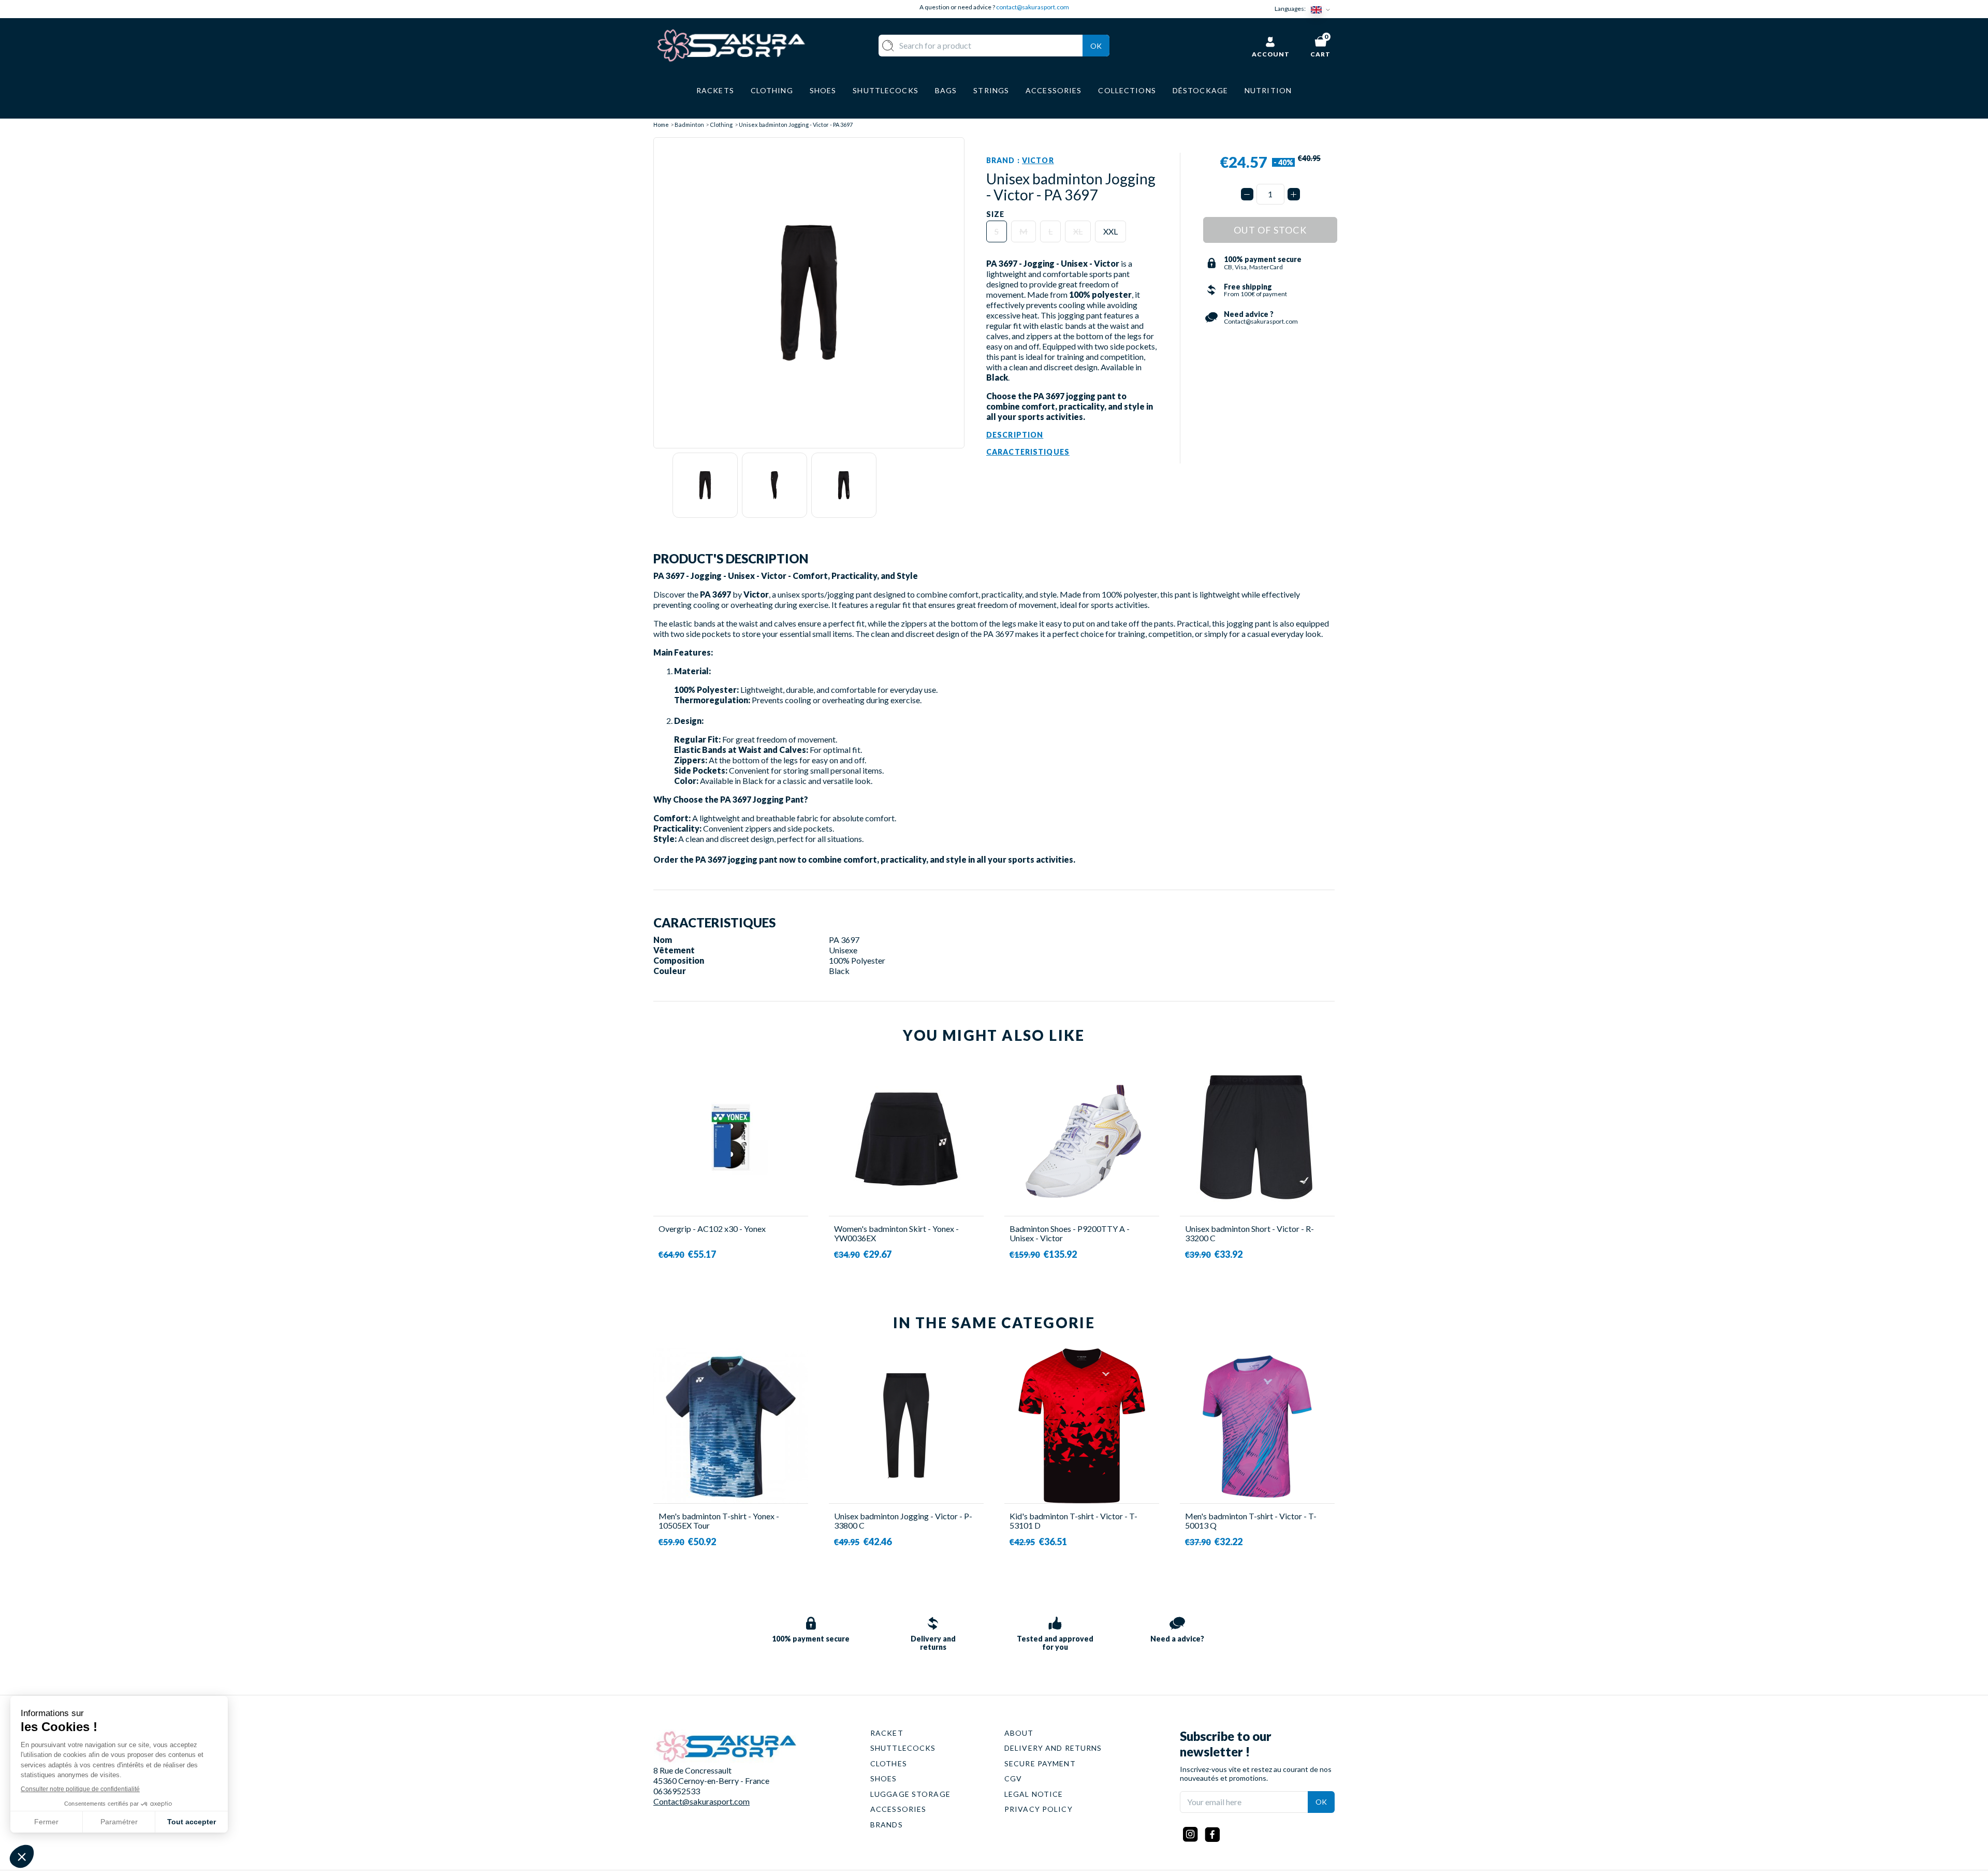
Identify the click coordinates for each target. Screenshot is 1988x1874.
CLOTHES (889, 1763)
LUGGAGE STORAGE (910, 1794)
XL (1078, 231)
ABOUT (1019, 1733)
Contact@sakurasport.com (701, 1801)
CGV (1013, 1778)
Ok (1096, 46)
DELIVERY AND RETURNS (1053, 1748)
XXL (1110, 231)
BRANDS (887, 1825)
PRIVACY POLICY (1039, 1809)
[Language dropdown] (1323, 9)
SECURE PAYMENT (1040, 1763)
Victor (1038, 160)
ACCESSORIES (898, 1809)
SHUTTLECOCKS (903, 1748)
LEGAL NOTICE (1034, 1794)
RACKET (887, 1733)
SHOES (884, 1778)
